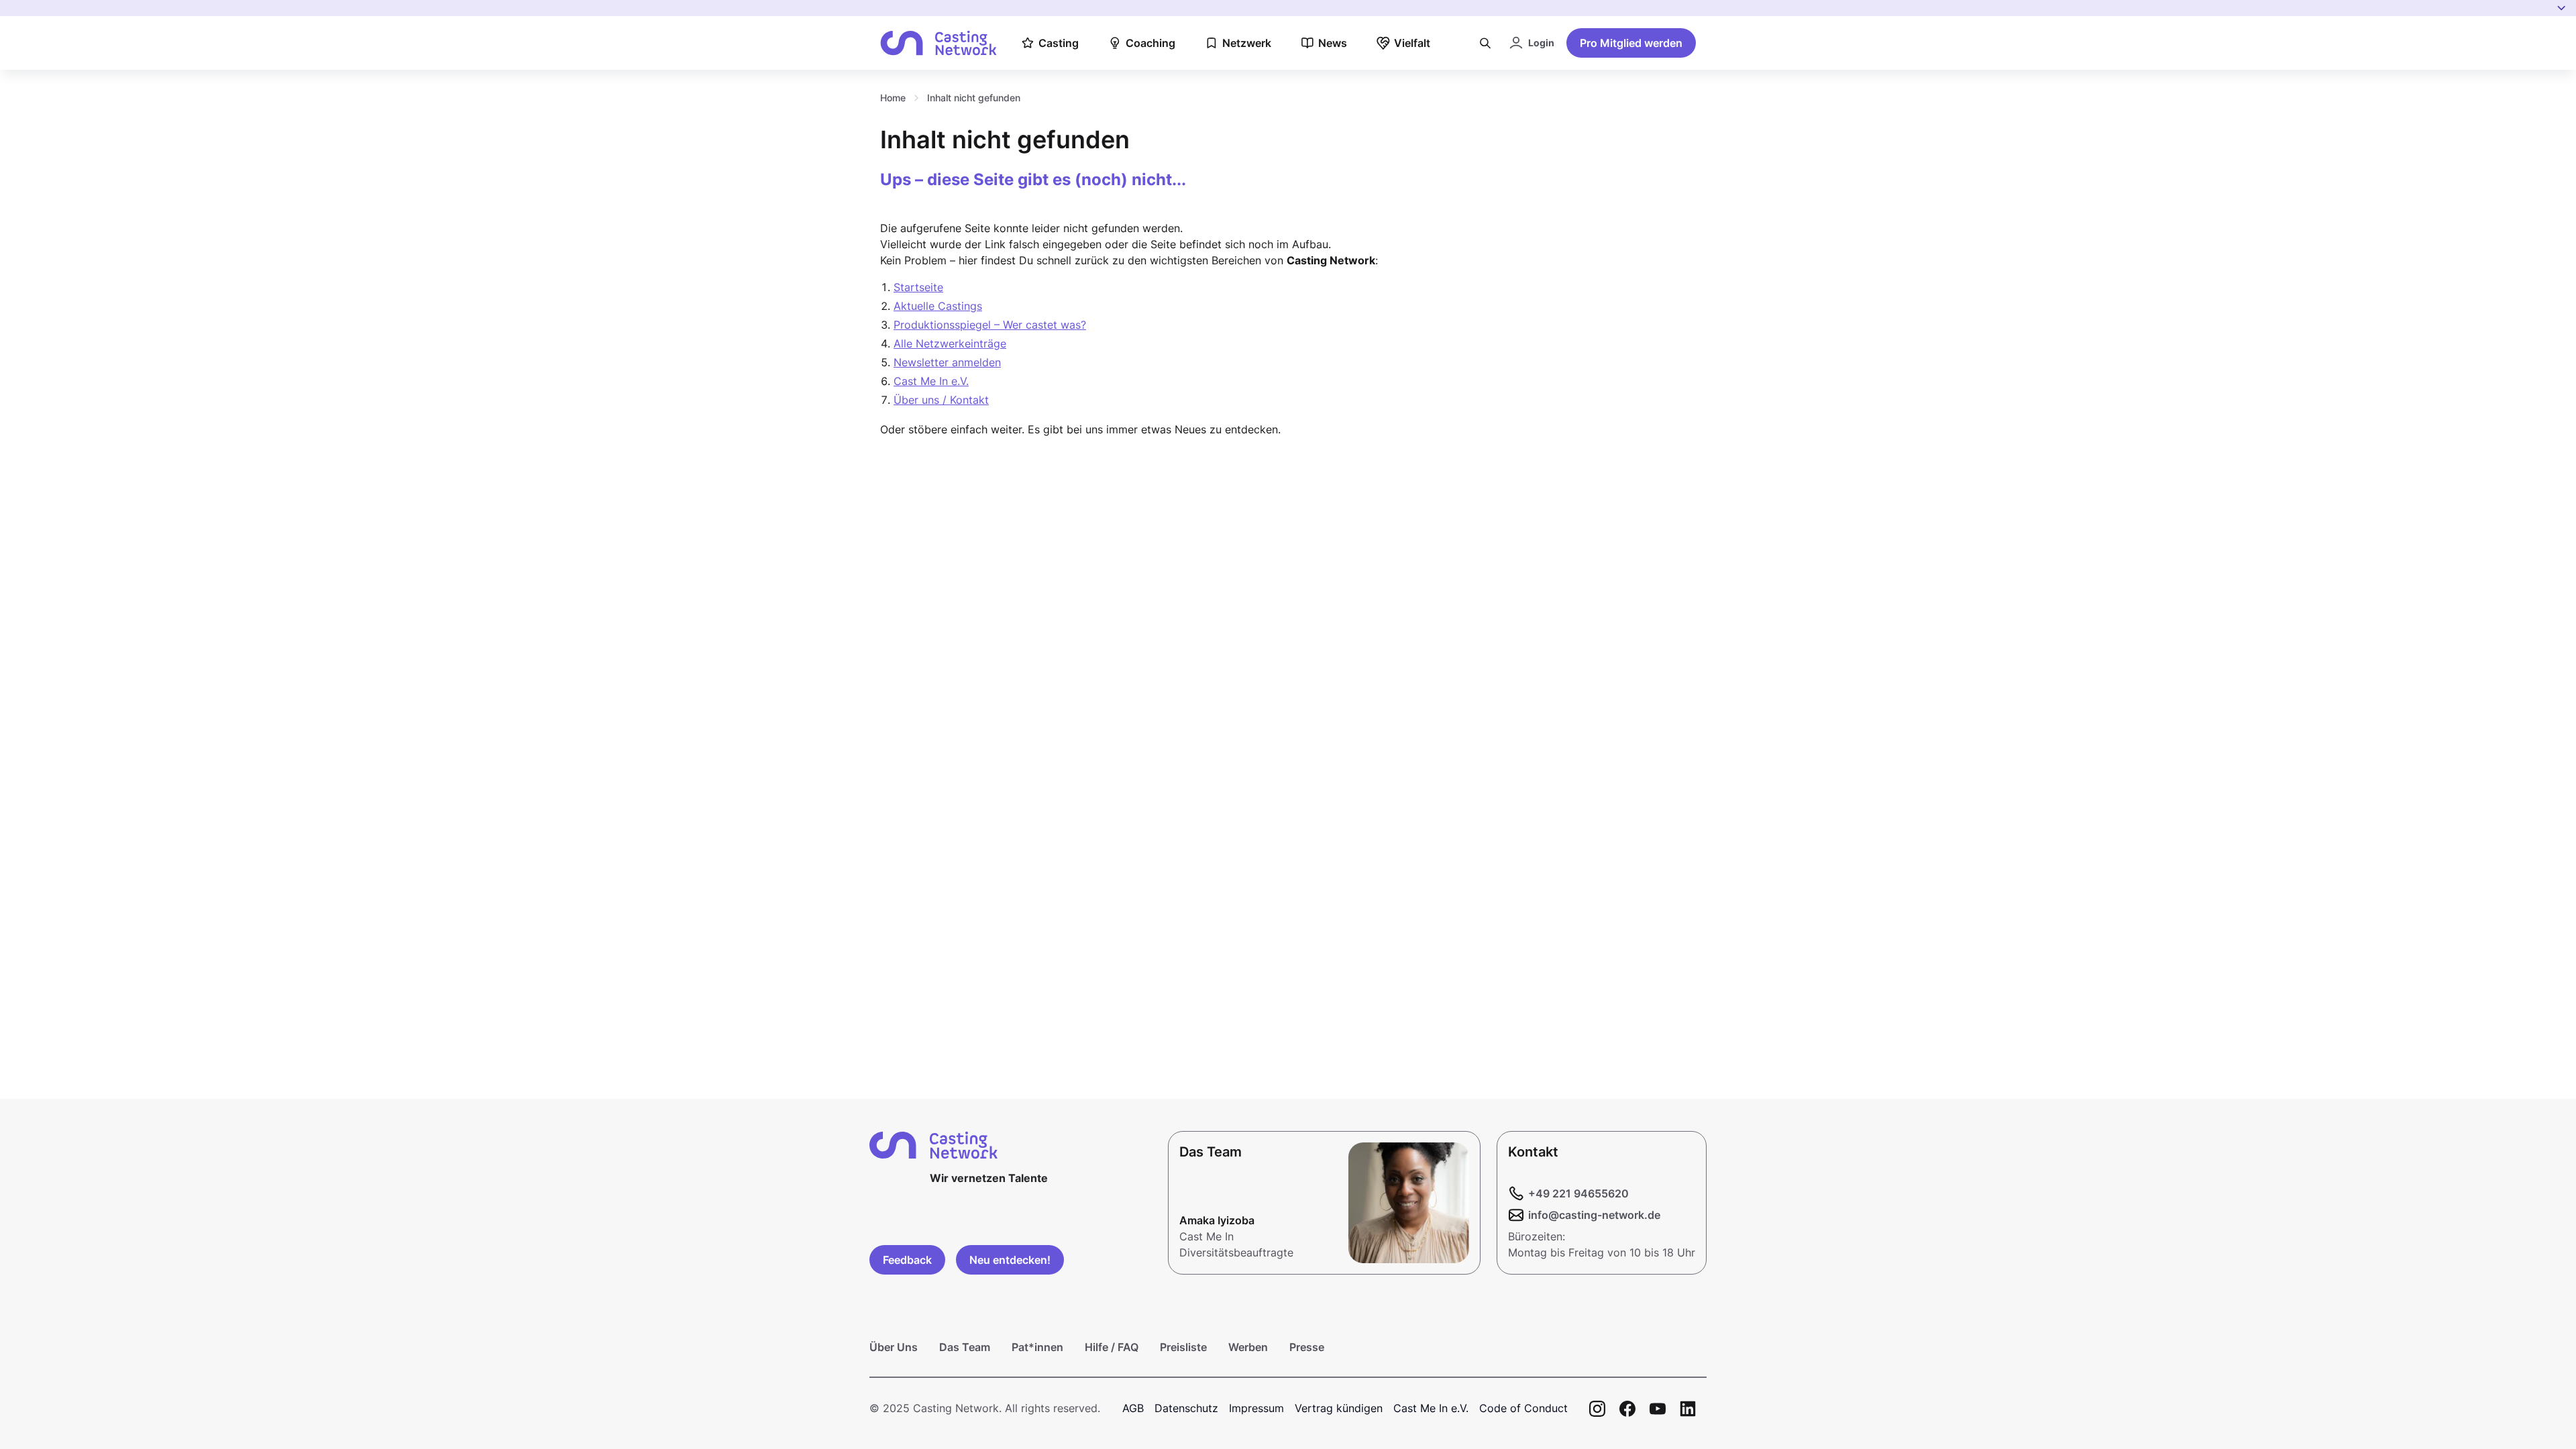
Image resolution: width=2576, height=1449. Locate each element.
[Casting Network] (938, 43)
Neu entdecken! (1010, 1260)
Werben (1248, 1347)
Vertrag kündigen (1339, 1408)
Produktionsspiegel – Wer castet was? (990, 325)
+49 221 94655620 (1578, 1193)
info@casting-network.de (1594, 1215)
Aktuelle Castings (938, 306)
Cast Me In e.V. (931, 381)
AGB (1133, 1408)
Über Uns (894, 1347)
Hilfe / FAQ (1112, 1347)
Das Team (965, 1347)
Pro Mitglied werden (1631, 43)
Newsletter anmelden (947, 362)
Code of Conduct (1523, 1408)
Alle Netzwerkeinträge (950, 343)
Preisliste (1183, 1347)
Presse (1307, 1347)
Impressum (1256, 1408)
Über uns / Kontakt (941, 400)
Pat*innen (1037, 1347)
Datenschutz (1186, 1408)
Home (893, 98)
